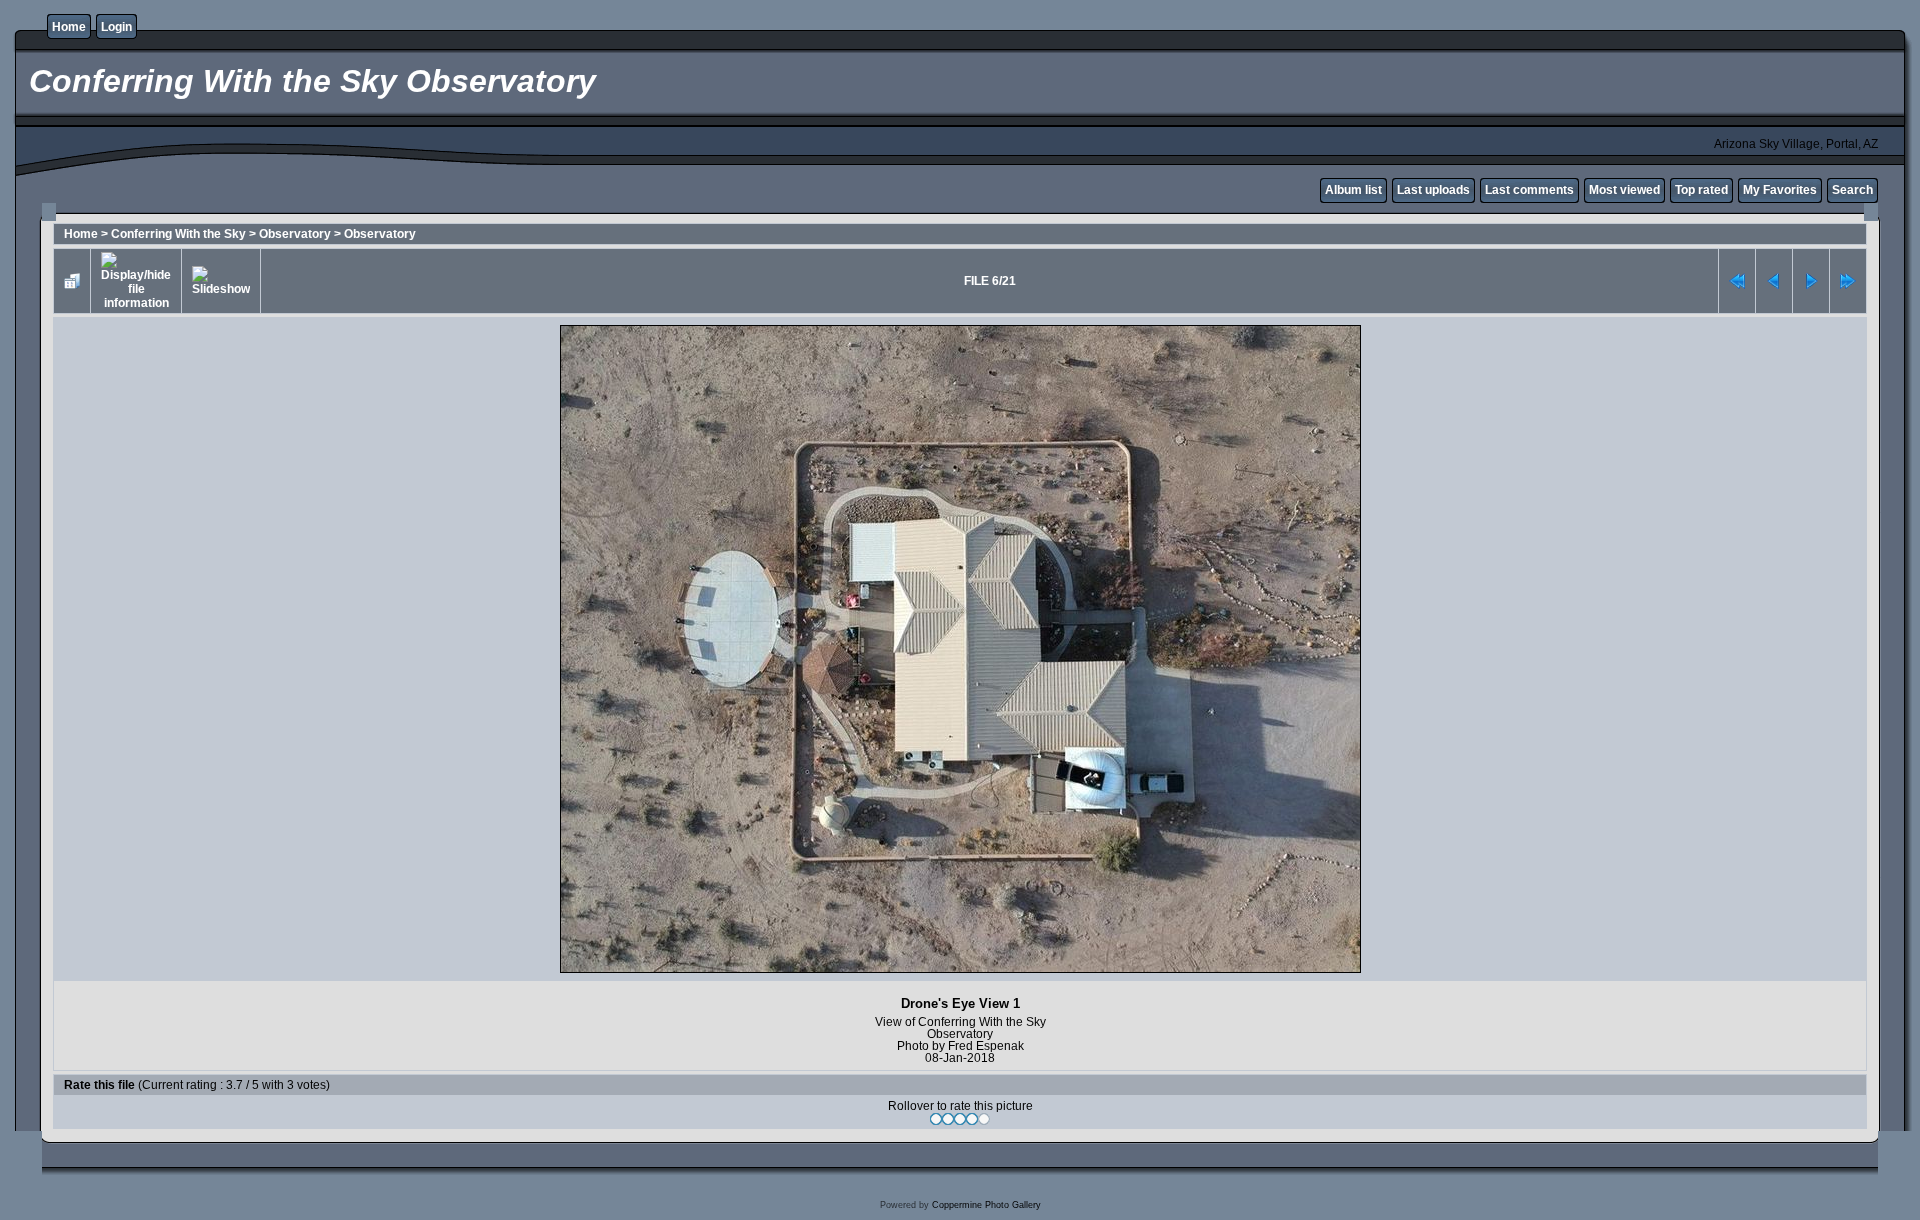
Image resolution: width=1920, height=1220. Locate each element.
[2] (948, 1119)
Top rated (1701, 190)
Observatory (295, 234)
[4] (972, 1119)
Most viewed (1624, 190)
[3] (960, 1119)
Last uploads (1433, 190)
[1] (936, 1119)
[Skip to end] (1848, 281)
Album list (1353, 190)
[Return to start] (1737, 281)
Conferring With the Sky (178, 234)
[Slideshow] (221, 281)
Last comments (1529, 190)
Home (69, 27)
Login (116, 27)
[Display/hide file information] (136, 281)
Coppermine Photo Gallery (986, 1205)
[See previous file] (1774, 281)
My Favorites (1780, 190)
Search (1852, 190)
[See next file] (1811, 281)
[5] (984, 1119)
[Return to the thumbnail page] (72, 281)
